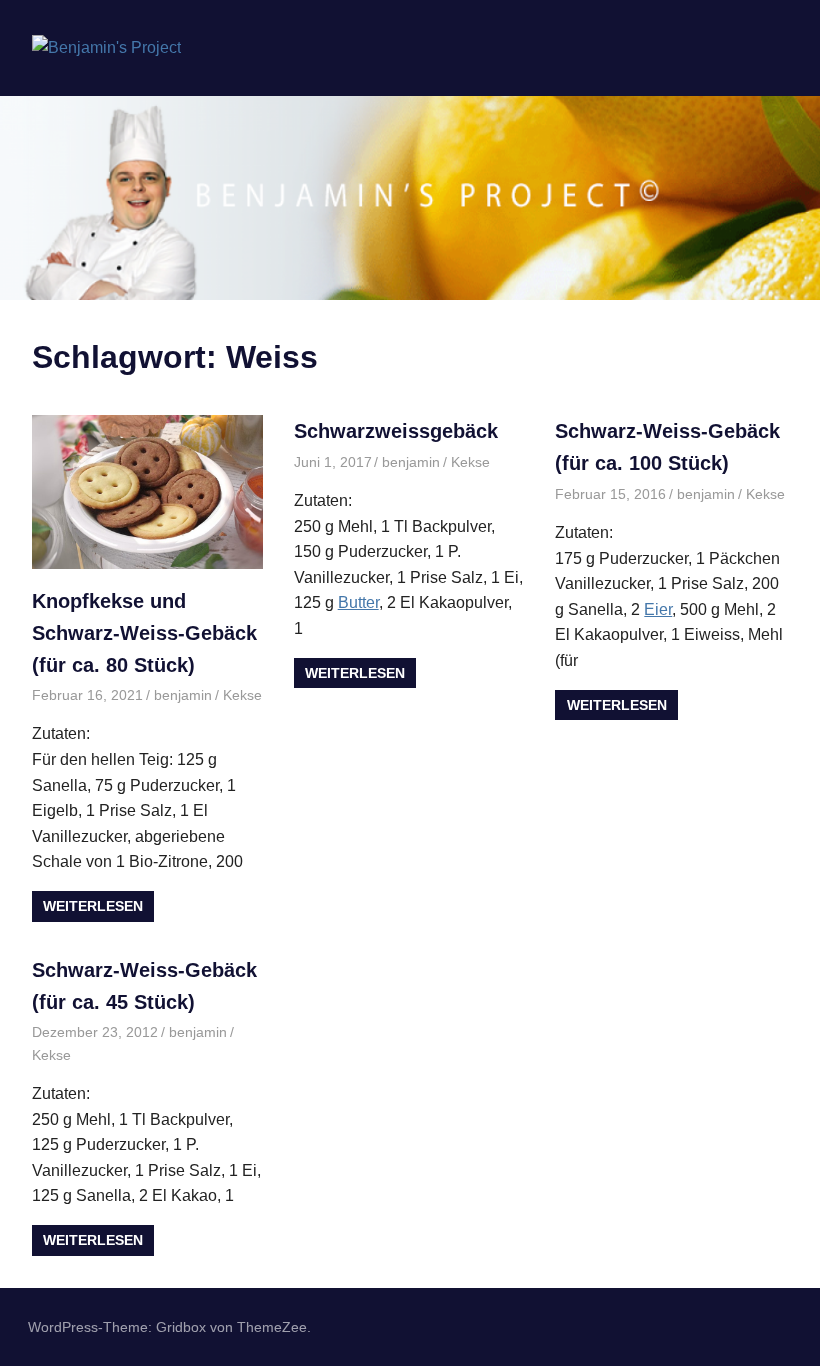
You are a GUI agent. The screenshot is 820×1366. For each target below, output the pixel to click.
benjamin (183, 695)
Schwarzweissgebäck (396, 431)
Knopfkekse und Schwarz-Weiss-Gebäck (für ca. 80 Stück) (144, 633)
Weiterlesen (93, 906)
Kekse (242, 695)
